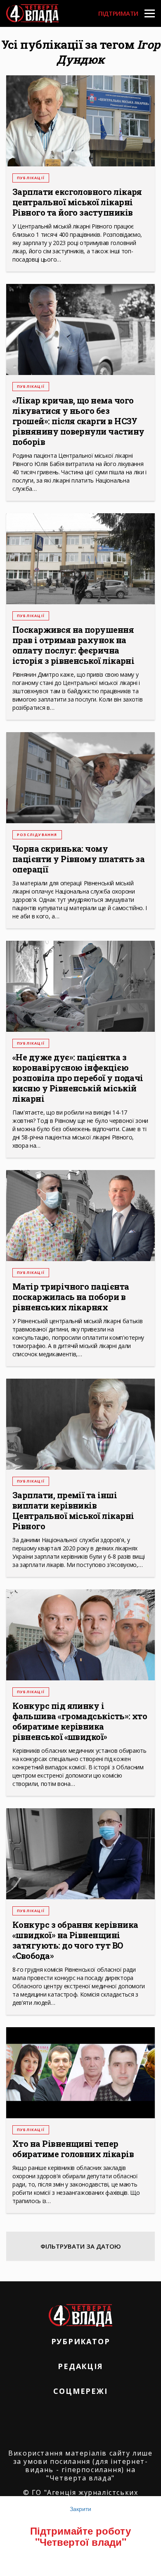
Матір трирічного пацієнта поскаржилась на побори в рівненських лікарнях (71, 1297)
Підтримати (118, 13)
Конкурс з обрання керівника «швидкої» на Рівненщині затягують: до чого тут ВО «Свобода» (75, 1940)
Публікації (31, 178)
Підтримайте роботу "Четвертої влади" (80, 2536)
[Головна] (32, 13)
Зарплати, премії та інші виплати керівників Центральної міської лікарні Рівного (73, 1511)
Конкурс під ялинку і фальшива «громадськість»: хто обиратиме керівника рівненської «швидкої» (80, 1721)
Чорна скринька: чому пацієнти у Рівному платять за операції (78, 859)
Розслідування (37, 835)
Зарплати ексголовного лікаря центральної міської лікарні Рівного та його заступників (77, 202)
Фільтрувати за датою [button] (81, 2246)
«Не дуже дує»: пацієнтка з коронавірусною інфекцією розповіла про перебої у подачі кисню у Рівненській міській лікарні (78, 1078)
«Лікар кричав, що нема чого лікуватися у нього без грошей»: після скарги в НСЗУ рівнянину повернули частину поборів (78, 421)
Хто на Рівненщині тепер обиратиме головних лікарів (73, 2149)
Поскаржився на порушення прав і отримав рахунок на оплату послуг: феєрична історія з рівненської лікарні (73, 645)
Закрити (80, 2509)
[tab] (80, 2246)
